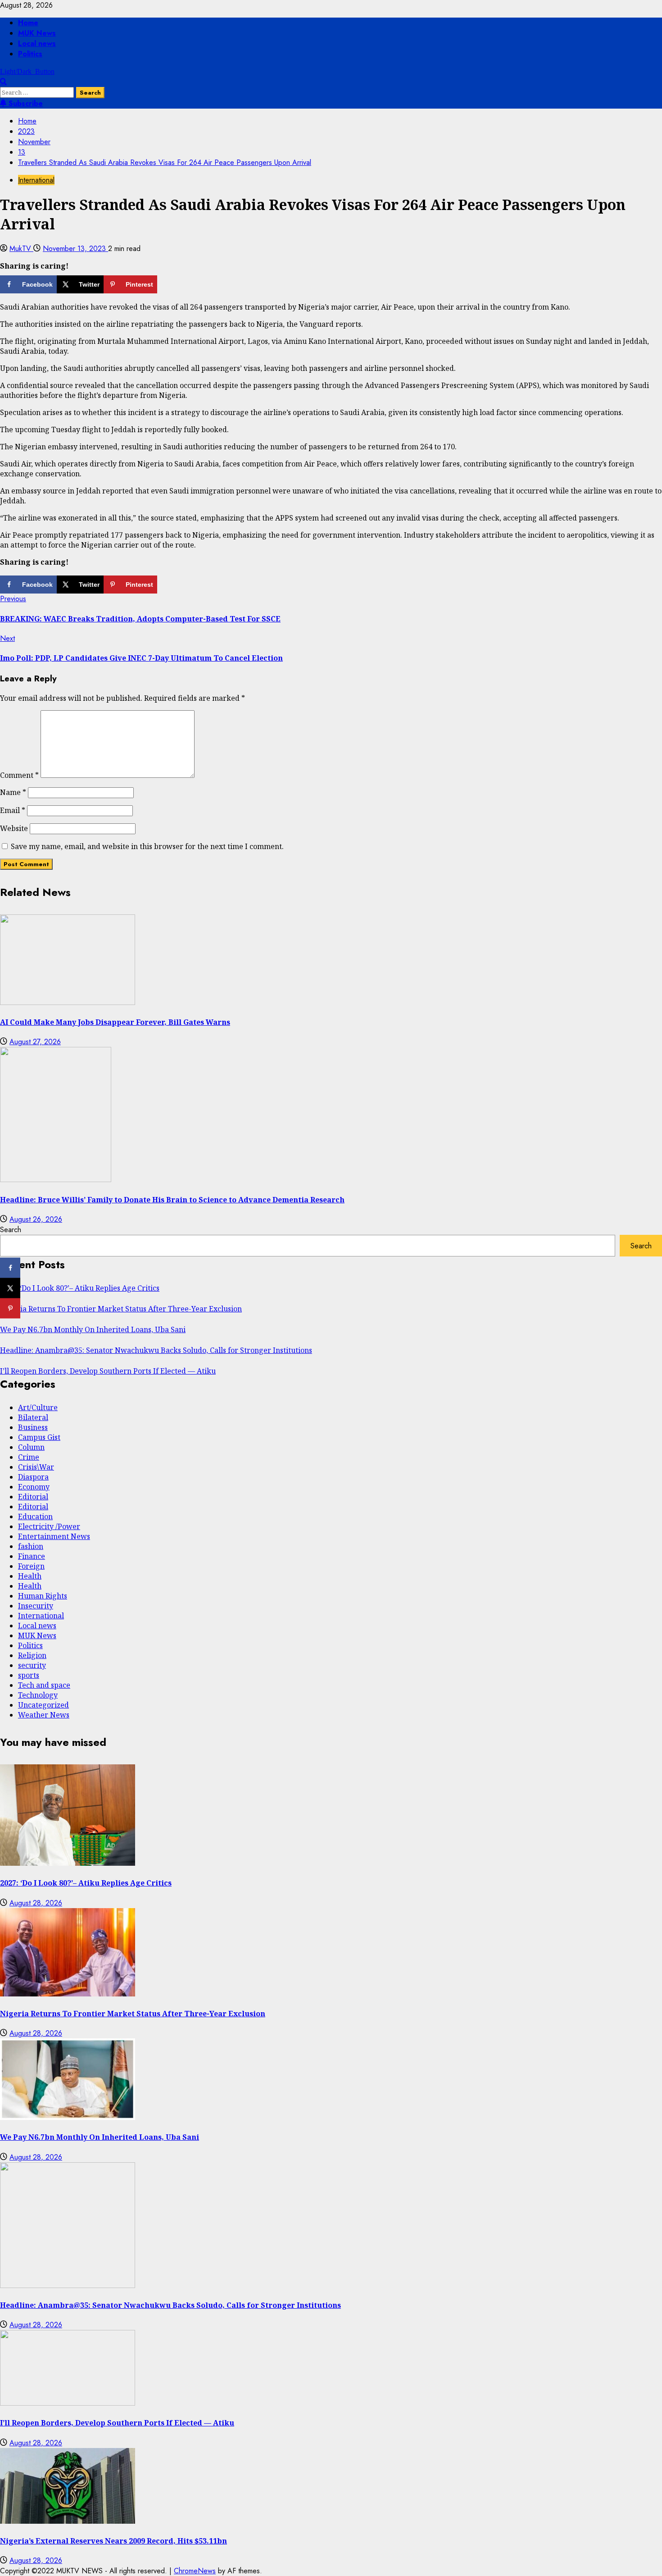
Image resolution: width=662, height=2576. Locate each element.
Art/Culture (38, 1407)
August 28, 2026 (36, 1903)
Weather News (44, 1715)
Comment (19, 775)
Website (14, 828)
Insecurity (36, 1606)
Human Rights (43, 1596)
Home (28, 23)
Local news (37, 43)
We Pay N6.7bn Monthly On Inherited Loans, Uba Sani (93, 1329)
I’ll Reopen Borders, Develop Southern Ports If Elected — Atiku (108, 1371)
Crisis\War (36, 1467)
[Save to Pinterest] (10, 1309)
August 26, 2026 (36, 1219)
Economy (34, 1487)
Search (11, 1230)
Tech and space (44, 1685)
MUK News (37, 33)
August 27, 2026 (35, 1042)
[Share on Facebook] (10, 1268)
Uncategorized (43, 1705)
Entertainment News (54, 1536)
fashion (31, 1546)
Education (35, 1516)
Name (13, 792)
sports (29, 1675)
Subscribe (25, 103)
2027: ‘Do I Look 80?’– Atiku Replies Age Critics (80, 1288)
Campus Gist (39, 1437)
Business (33, 1427)
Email (13, 810)
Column (31, 1447)
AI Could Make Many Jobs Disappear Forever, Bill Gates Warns (115, 1022)
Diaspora (33, 1477)
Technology (38, 1695)
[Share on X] (10, 1288)
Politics (30, 54)
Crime (29, 1457)
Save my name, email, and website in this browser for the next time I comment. (147, 846)
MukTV (21, 249)
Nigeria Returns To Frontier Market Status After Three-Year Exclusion (121, 1309)
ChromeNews (195, 2571)
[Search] (3, 82)
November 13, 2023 (75, 249)
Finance (32, 1556)
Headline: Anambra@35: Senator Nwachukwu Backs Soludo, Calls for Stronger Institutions (156, 1350)
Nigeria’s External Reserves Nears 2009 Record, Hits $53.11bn (113, 2541)
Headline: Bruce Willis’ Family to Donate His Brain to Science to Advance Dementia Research (172, 1200)
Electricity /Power (49, 1526)
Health (30, 1576)
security (32, 1665)
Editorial (33, 1497)
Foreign (31, 1566)
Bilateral (33, 1417)
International (36, 180)
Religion (32, 1655)
